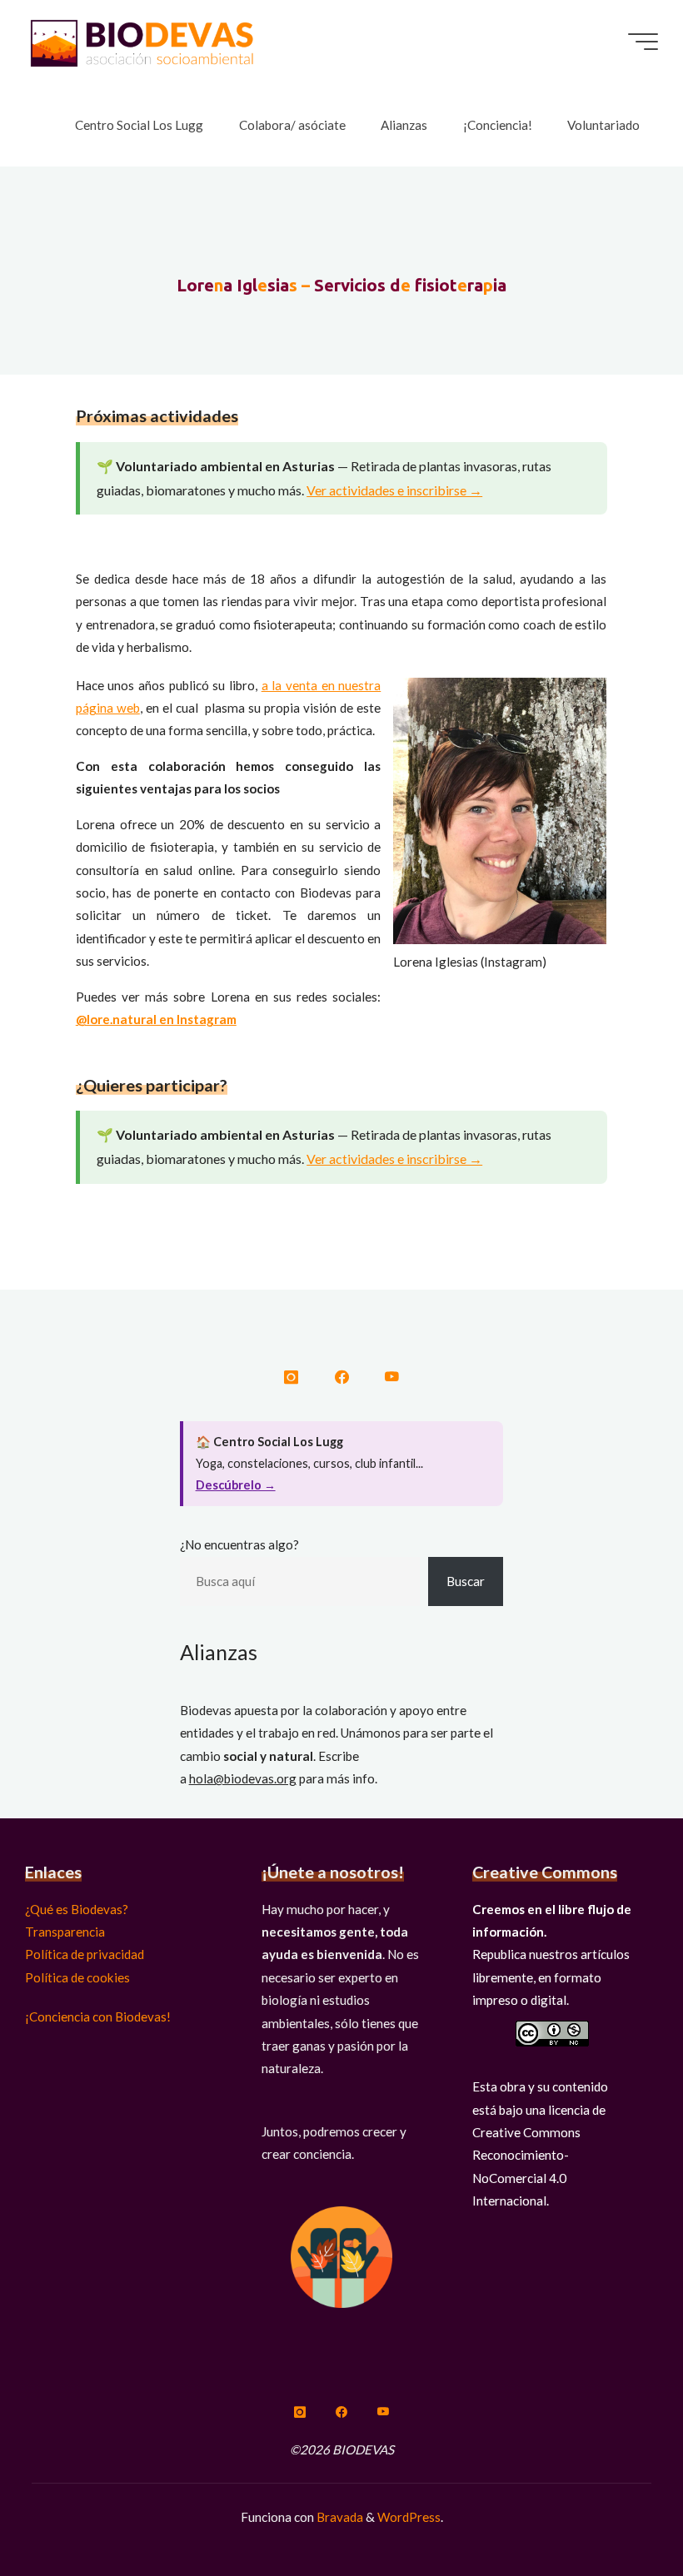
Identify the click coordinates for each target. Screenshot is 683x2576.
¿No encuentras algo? (239, 1544)
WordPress (409, 2517)
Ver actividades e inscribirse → (394, 490)
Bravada (339, 2517)
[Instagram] (291, 1378)
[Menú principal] (643, 42)
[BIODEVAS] (142, 42)
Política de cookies (77, 1977)
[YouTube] (391, 1378)
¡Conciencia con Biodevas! (98, 2017)
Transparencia (65, 1932)
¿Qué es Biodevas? (77, 1909)
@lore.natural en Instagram (156, 1019)
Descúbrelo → (236, 1485)
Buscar (466, 1581)
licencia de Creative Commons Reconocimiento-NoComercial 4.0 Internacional (539, 2155)
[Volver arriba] (618, 2511)
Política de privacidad (85, 1954)
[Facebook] (341, 1378)
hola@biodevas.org (243, 1778)
